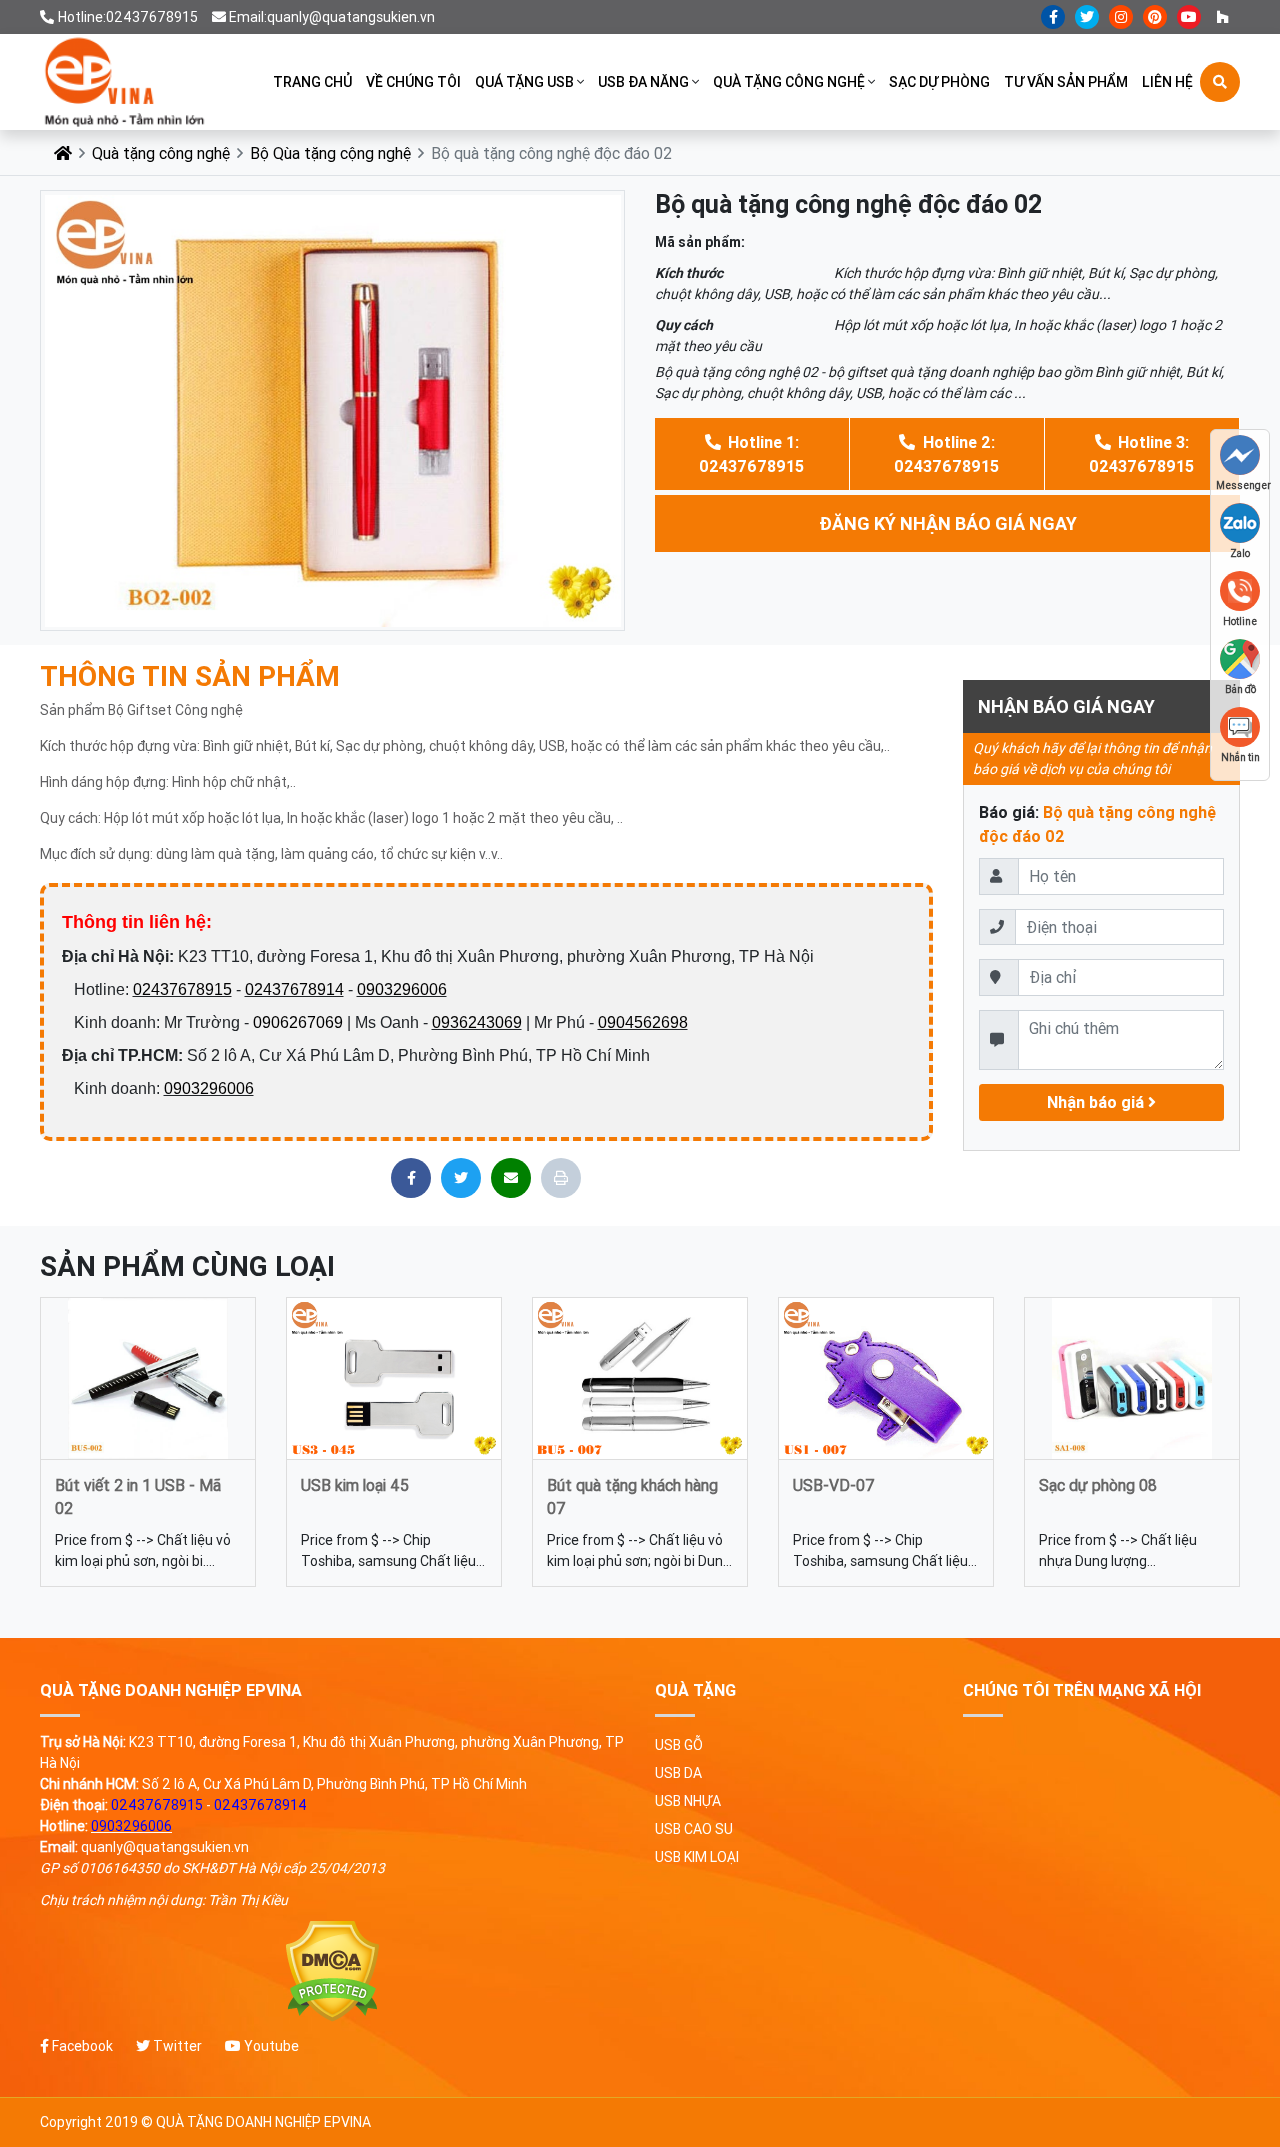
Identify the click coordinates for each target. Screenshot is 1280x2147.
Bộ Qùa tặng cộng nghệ (330, 153)
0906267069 (298, 1022)
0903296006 (402, 989)
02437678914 (294, 989)
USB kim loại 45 (355, 1485)
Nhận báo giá (1097, 1102)
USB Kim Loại (697, 1857)
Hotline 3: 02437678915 (1141, 454)
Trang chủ (312, 82)
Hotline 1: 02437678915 (751, 454)
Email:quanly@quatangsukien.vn (332, 17)
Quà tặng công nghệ (789, 82)
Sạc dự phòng (939, 82)
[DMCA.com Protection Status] (332, 1971)
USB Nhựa (688, 1801)
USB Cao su (694, 1829)
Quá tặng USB (524, 82)
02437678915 (182, 989)
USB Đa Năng (643, 82)
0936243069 (477, 1022)
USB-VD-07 (834, 1485)
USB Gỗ (679, 1745)
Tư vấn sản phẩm (1066, 82)
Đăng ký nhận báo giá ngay (948, 523)
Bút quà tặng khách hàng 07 (632, 1495)
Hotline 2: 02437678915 (946, 454)
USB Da (678, 1773)
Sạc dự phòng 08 (1098, 1485)
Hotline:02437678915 (128, 17)
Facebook (81, 2046)
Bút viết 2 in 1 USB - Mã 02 (138, 1495)
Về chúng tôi (413, 82)
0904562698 (643, 1022)
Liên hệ (1167, 82)
